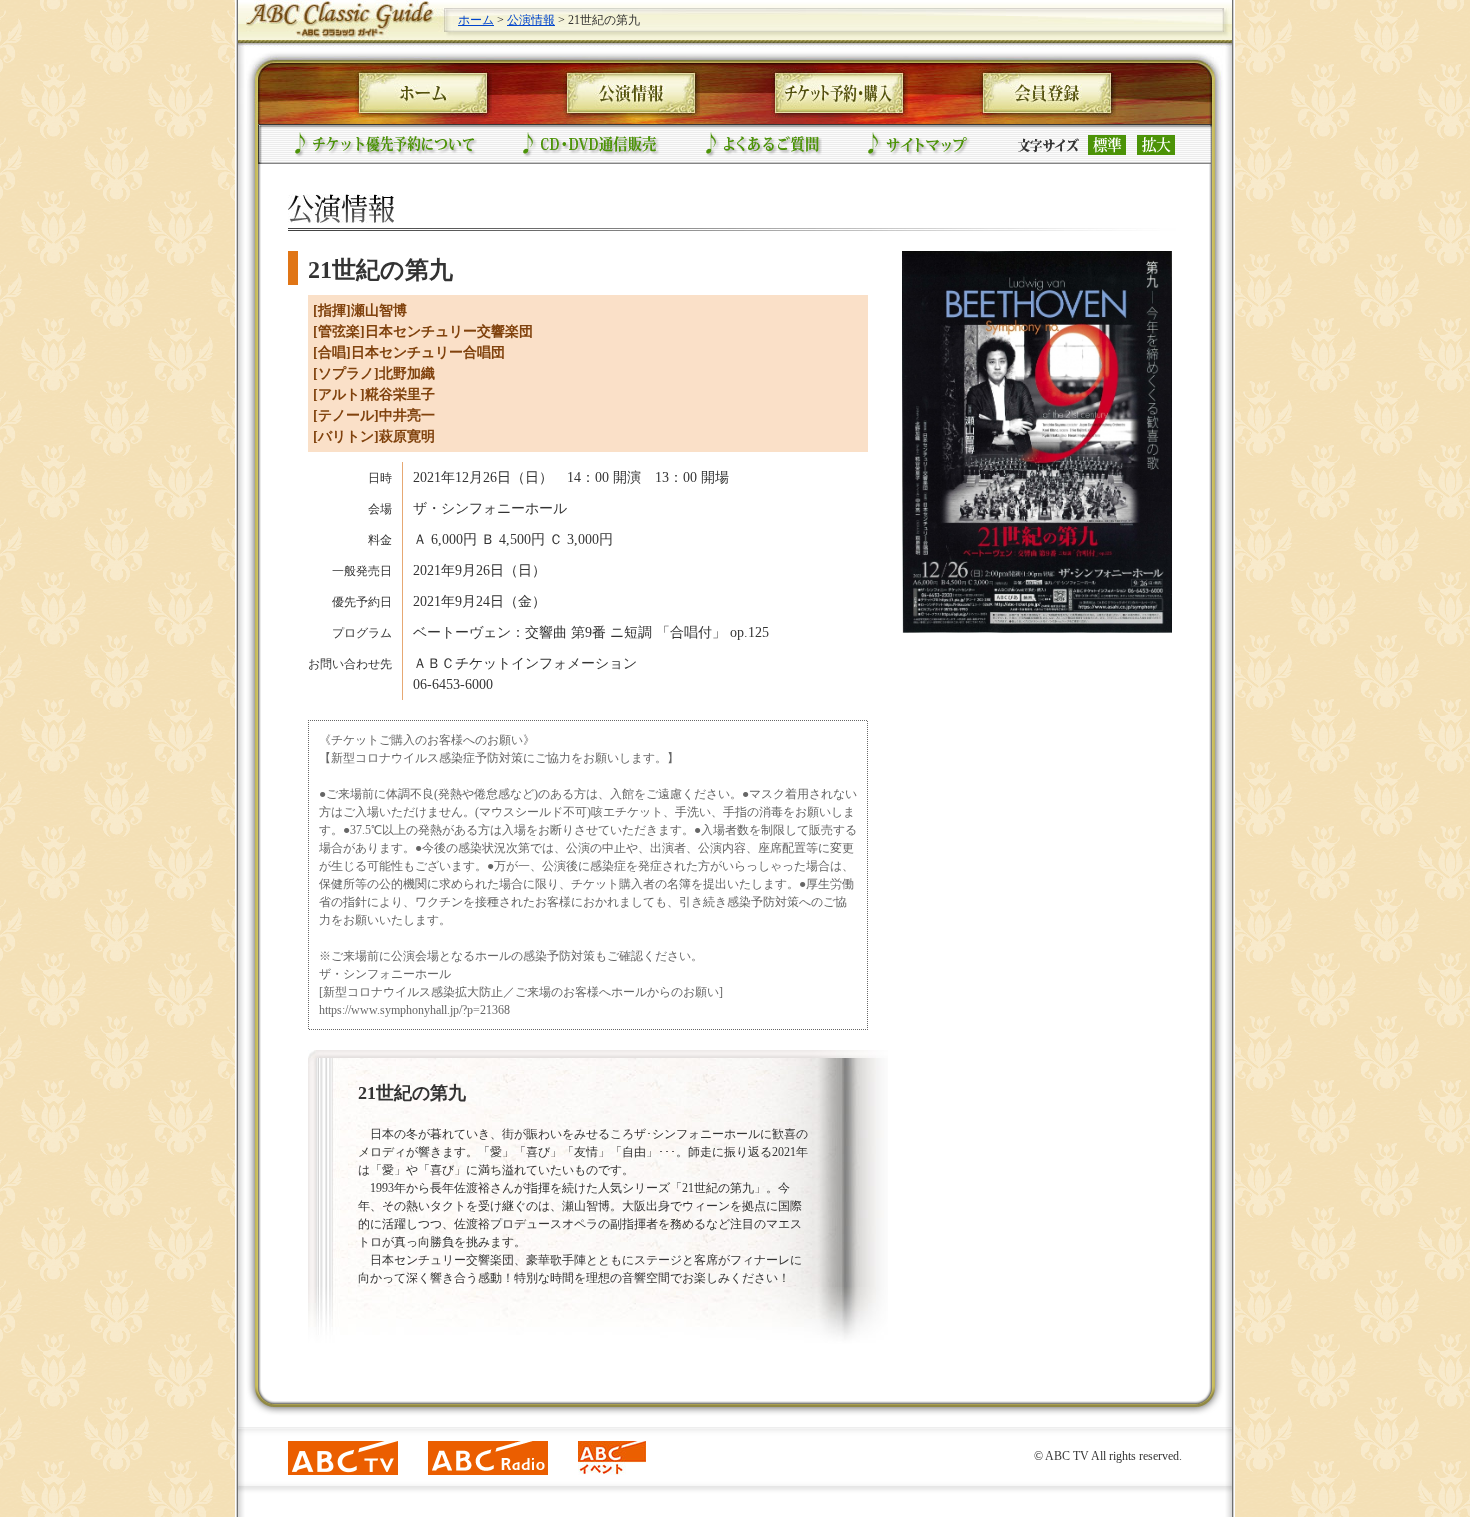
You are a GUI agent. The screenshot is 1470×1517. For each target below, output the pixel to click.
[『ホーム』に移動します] (338, 34)
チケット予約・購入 (839, 93)
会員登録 (1047, 93)
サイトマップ (919, 144)
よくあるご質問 (764, 144)
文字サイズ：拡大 (1156, 145)
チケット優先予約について (386, 144)
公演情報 (531, 20)
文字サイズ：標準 (1107, 145)
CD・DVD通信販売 (591, 144)
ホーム (476, 20)
